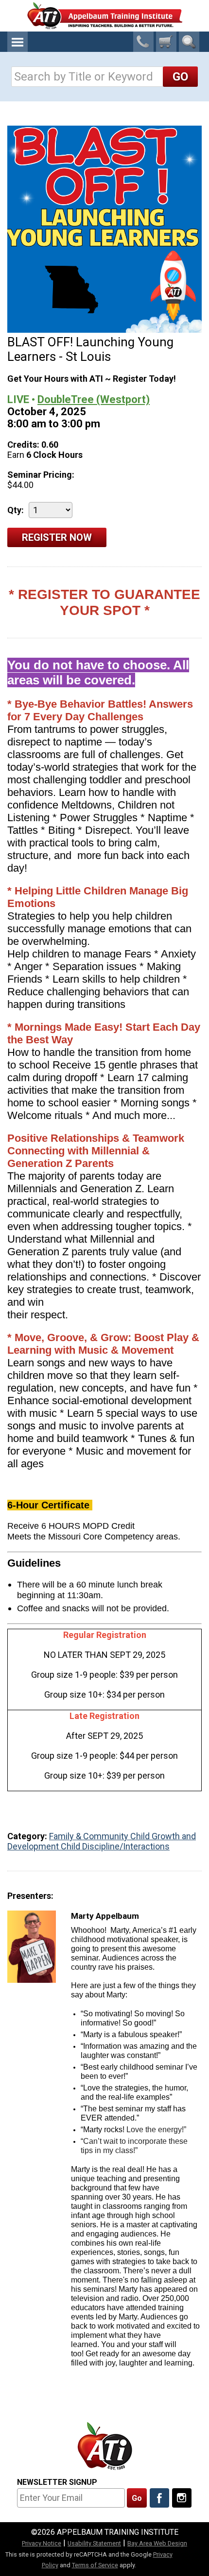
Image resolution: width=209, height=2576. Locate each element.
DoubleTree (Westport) (94, 399)
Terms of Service (95, 2565)
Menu (17, 42)
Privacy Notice (42, 2543)
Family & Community (90, 1836)
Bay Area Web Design (157, 2543)
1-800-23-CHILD (143, 42)
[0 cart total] (166, 42)
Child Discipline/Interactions (115, 1846)
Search (189, 42)
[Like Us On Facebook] (159, 2498)
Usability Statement (94, 2543)
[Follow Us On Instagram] (182, 2498)
